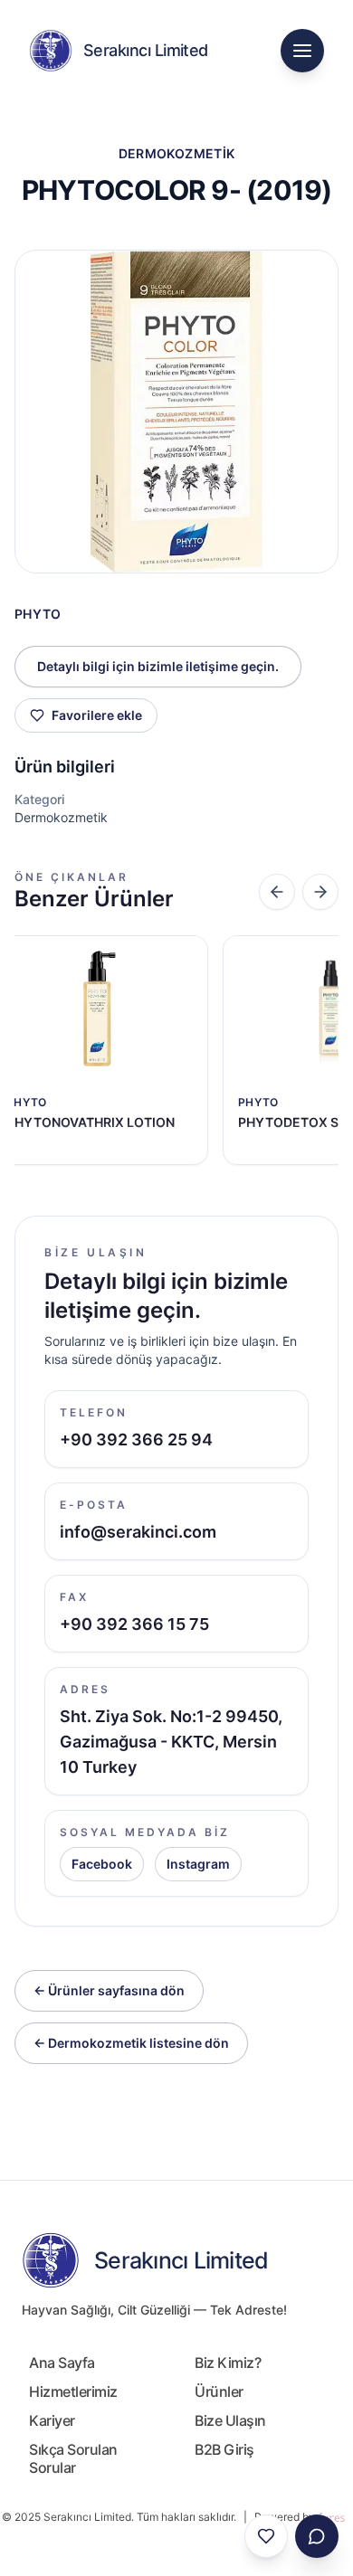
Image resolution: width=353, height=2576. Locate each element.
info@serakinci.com (138, 1532)
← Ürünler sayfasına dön (109, 1990)
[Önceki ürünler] (277, 892)
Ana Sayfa (62, 2363)
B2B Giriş (224, 2449)
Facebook (102, 1864)
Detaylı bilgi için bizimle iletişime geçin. (158, 666)
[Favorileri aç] (266, 2536)
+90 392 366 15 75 (134, 1624)
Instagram (198, 1864)
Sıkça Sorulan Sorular (73, 2458)
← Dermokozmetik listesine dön (131, 2043)
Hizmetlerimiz (73, 2391)
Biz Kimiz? (228, 2363)
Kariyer (52, 2420)
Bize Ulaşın (230, 2420)
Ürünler (219, 2391)
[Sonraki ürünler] (320, 892)
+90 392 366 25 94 (136, 1440)
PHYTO (38, 614)
